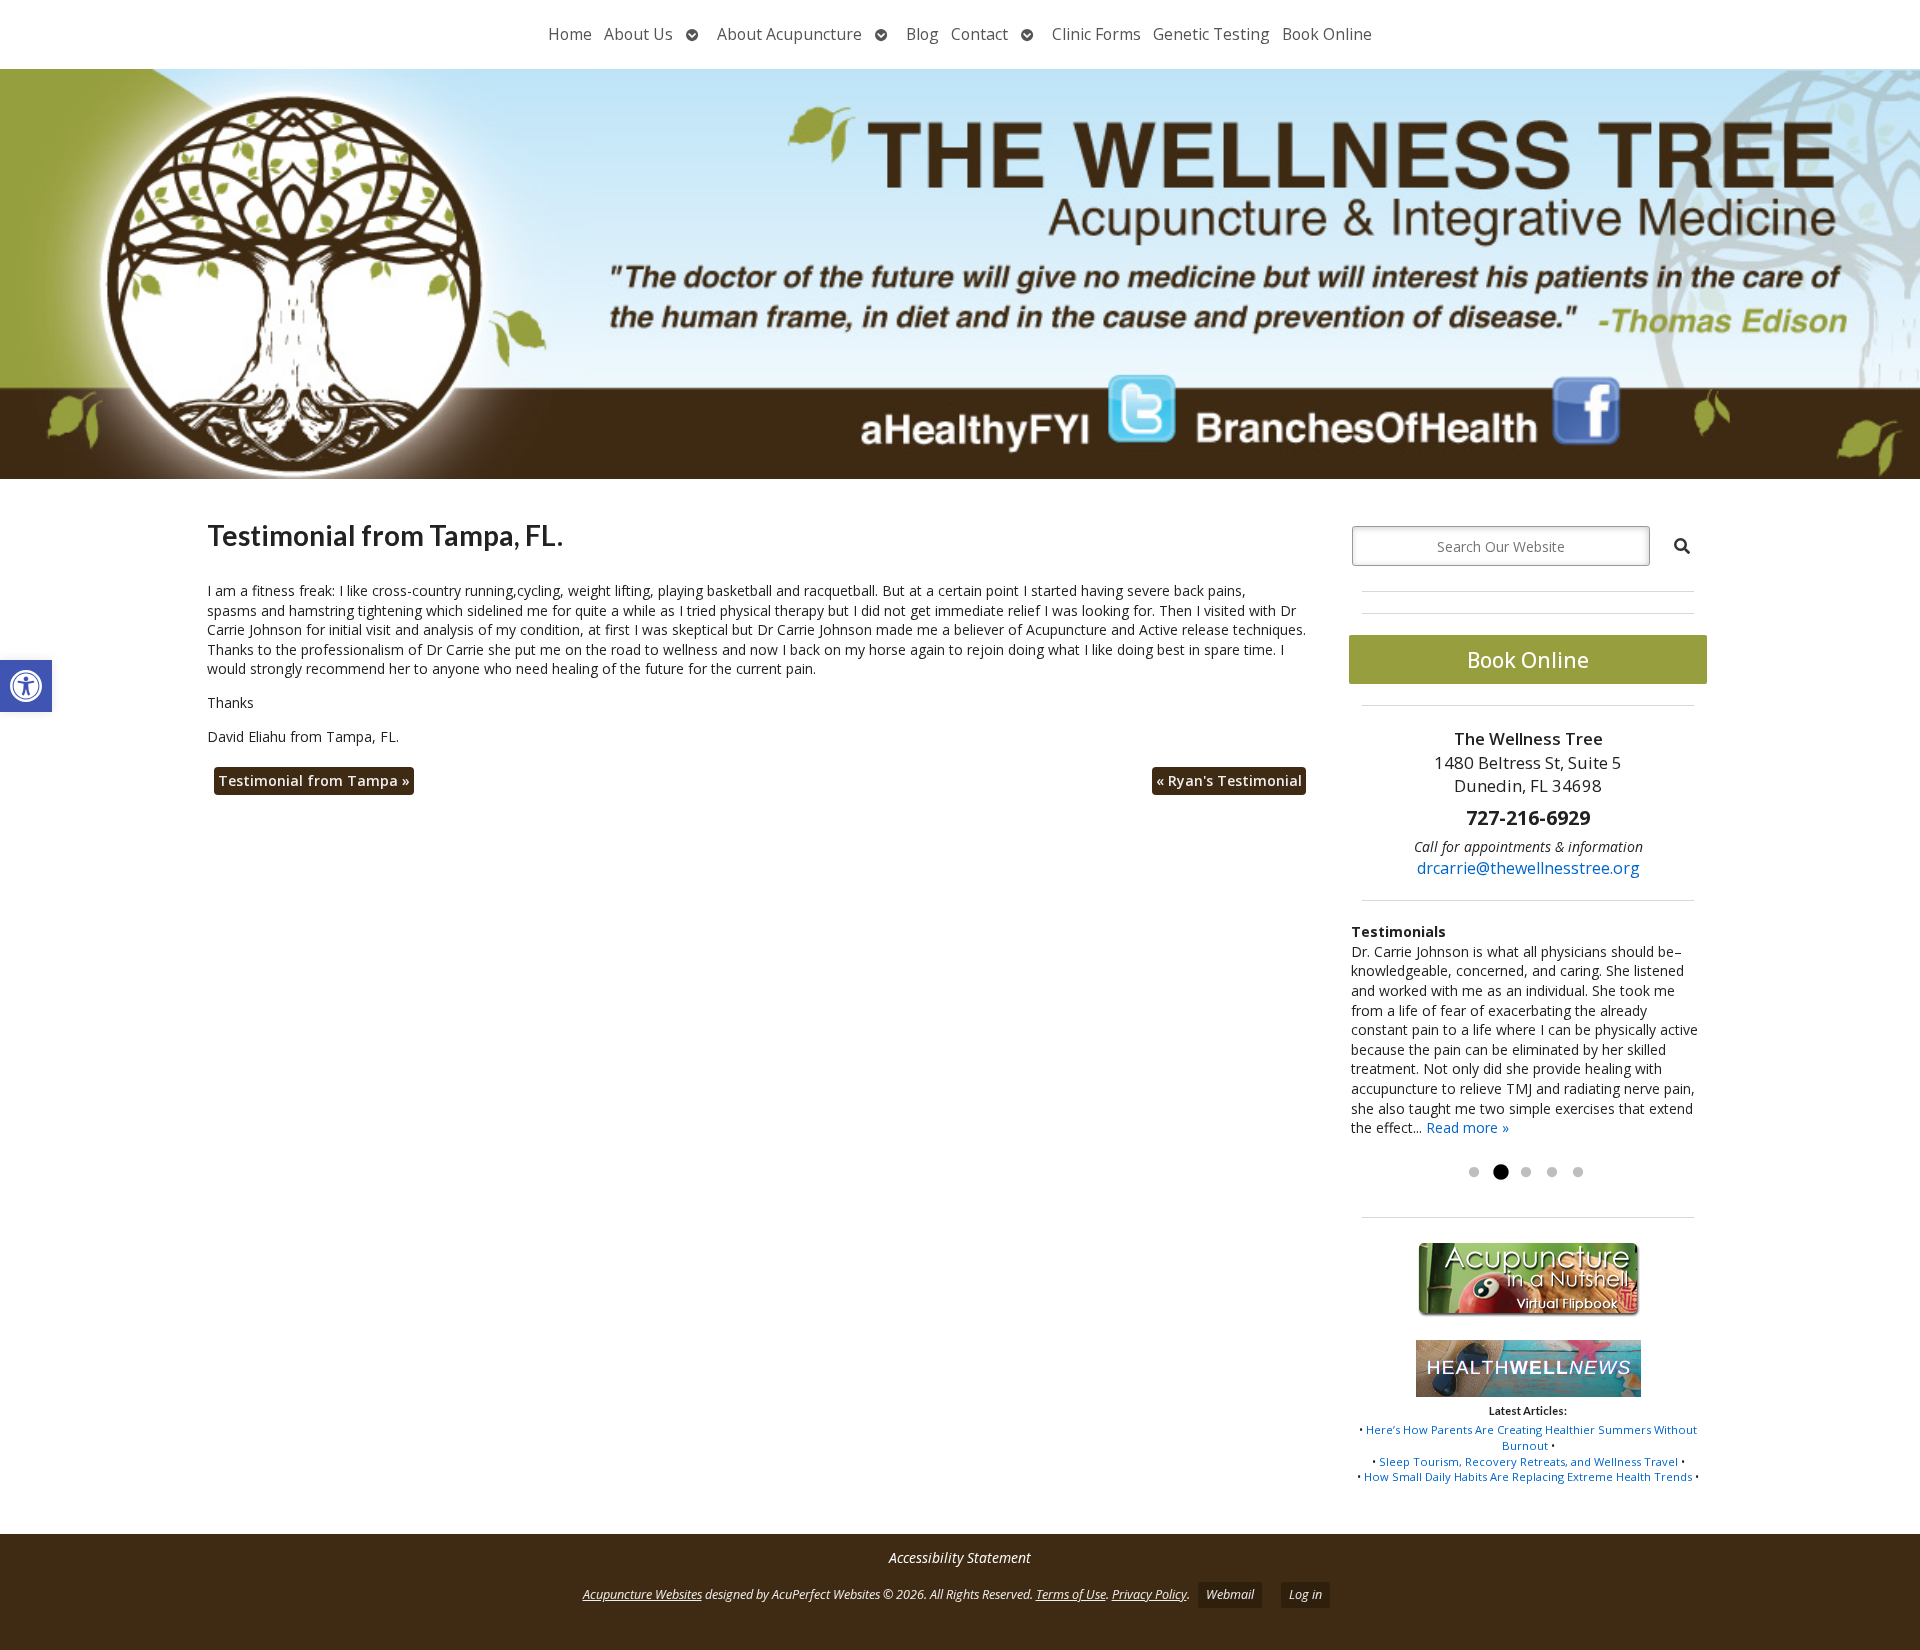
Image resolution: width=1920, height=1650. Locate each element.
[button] (26, 686)
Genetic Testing (1211, 34)
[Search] (1682, 546)
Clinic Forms (1096, 34)
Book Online (1327, 34)
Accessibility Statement (960, 1557)
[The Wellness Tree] (960, 274)
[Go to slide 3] (1526, 1173)
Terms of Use (1071, 1594)
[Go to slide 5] (1578, 1173)
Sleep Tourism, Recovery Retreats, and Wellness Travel (1528, 1461)
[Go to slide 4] (1552, 1173)
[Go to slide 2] (1500, 1173)
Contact (979, 34)
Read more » (1467, 1127)
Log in (1305, 1594)
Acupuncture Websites (642, 1594)
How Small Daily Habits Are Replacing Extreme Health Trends (1528, 1476)
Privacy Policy (1149, 1594)
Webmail (1230, 1594)
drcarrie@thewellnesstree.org (1528, 868)
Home (570, 34)
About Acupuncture (789, 34)
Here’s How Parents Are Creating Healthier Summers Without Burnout (1531, 1437)
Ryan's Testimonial (1229, 780)
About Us (638, 34)
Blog (922, 34)
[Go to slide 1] (1474, 1173)
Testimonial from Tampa (314, 780)
